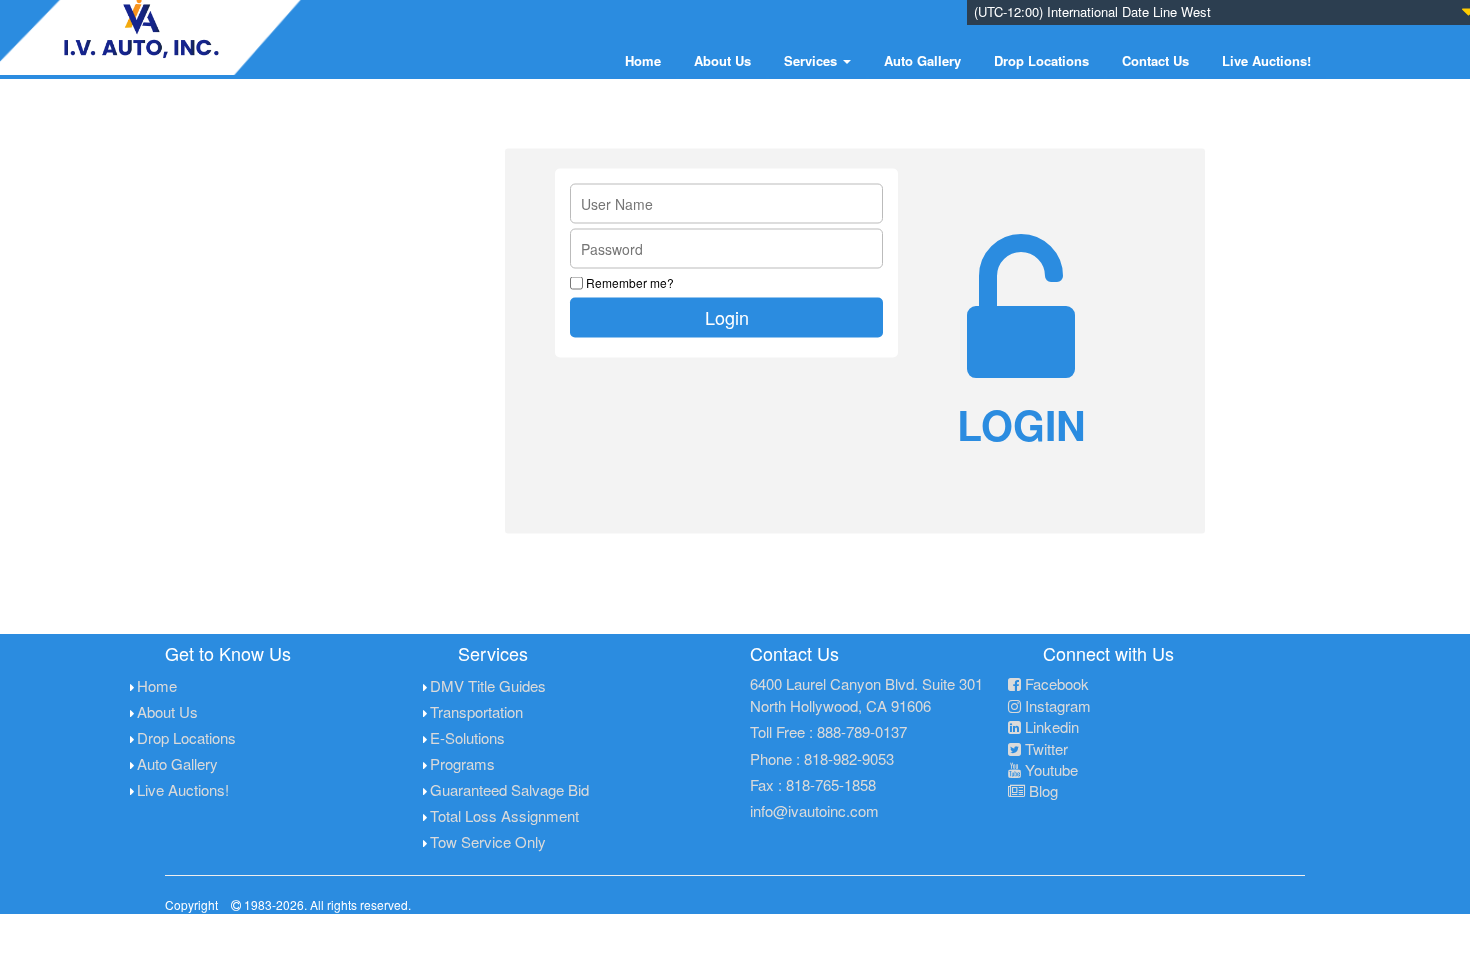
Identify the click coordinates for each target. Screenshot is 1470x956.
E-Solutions (467, 737)
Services (812, 60)
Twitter (1044, 748)
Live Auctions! (1266, 60)
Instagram (1056, 705)
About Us (722, 60)
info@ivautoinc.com (814, 810)
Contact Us (1155, 60)
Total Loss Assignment (504, 815)
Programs (462, 763)
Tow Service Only (488, 841)
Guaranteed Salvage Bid (509, 789)
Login (727, 316)
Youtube (1049, 769)
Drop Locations (1041, 60)
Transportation (476, 711)
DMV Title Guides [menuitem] (488, 685)
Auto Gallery (922, 60)
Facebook (1055, 683)
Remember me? (630, 281)
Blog (1041, 790)
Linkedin (1050, 726)
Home (643, 60)
